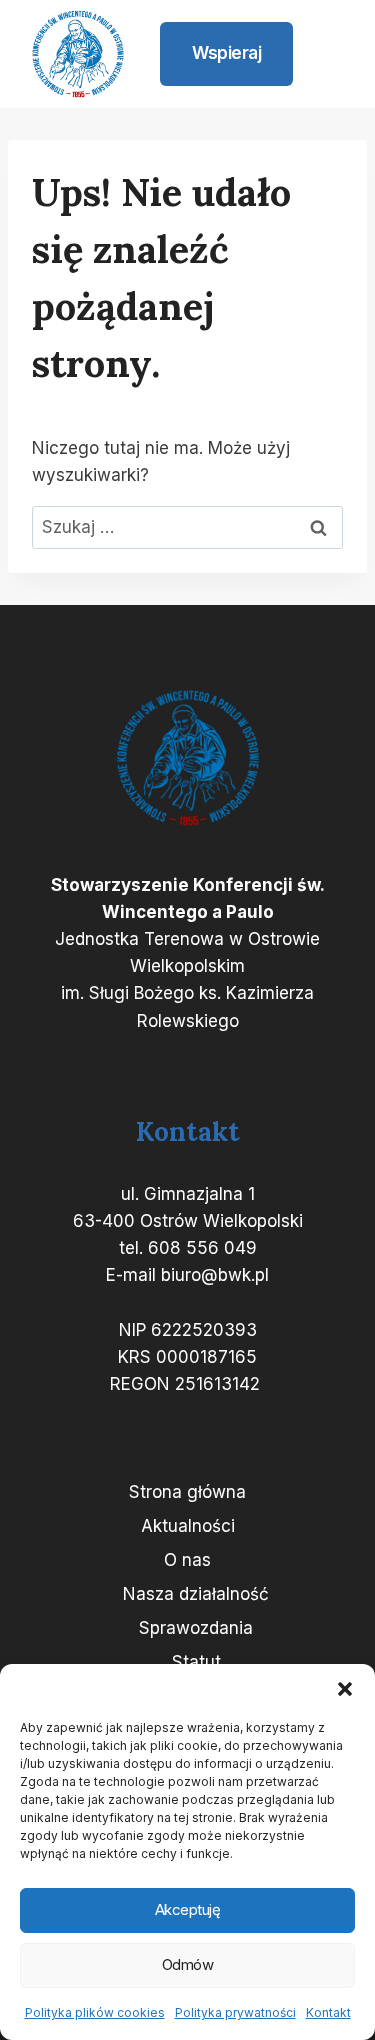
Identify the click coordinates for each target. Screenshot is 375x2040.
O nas (187, 1560)
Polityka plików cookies (95, 2012)
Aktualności (188, 1526)
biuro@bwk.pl (215, 1275)
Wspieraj (226, 53)
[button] (345, 1689)
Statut (196, 1662)
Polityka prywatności (235, 2012)
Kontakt (328, 2012)
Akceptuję (188, 1909)
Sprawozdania (196, 1628)
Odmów (188, 1964)
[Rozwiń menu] (327, 54)
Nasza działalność (196, 1594)
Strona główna (187, 1492)
